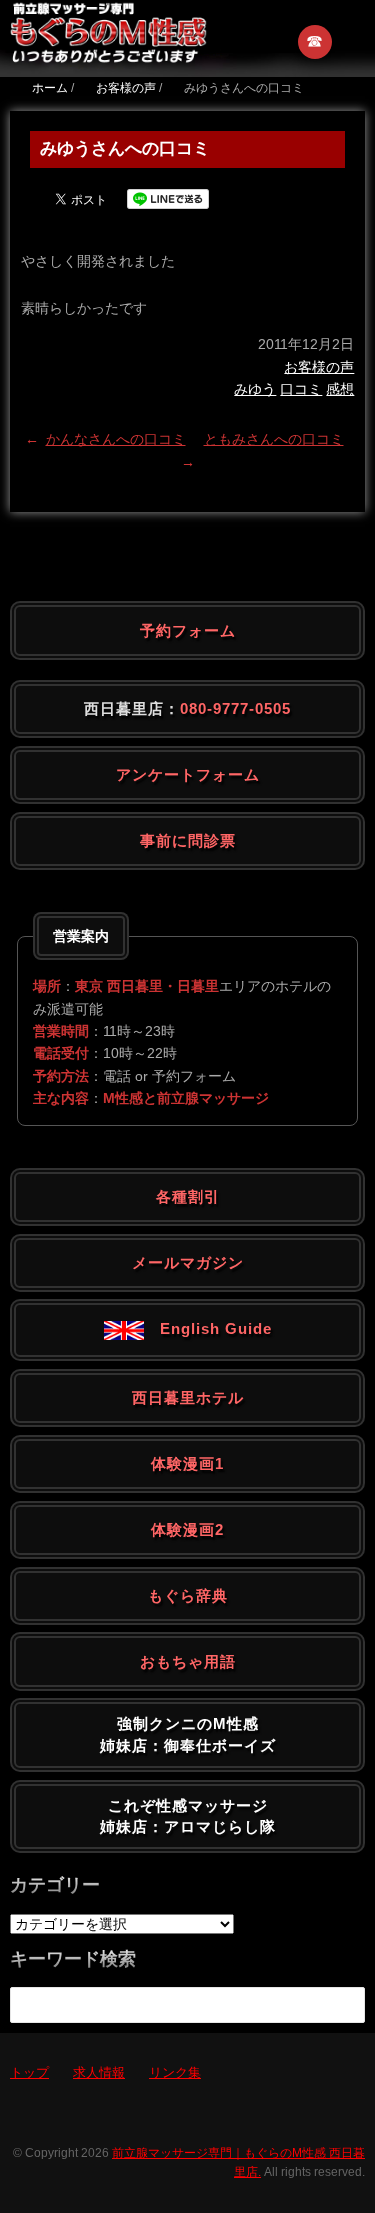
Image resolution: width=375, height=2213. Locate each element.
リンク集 (175, 2072)
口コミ (301, 389)
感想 (340, 389)
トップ (29, 2072)
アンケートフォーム (188, 774)
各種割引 (188, 1196)
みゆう (255, 389)
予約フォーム (188, 630)
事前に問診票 (188, 840)
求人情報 (99, 2072)
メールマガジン (188, 1262)
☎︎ (315, 41)
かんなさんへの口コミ (116, 439)
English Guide (208, 1328)
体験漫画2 (187, 1529)
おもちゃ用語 (188, 1661)
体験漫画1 (187, 1463)
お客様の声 (319, 367)
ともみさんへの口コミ (274, 439)
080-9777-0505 (235, 708)
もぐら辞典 (188, 1595)
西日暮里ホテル (188, 1397)
